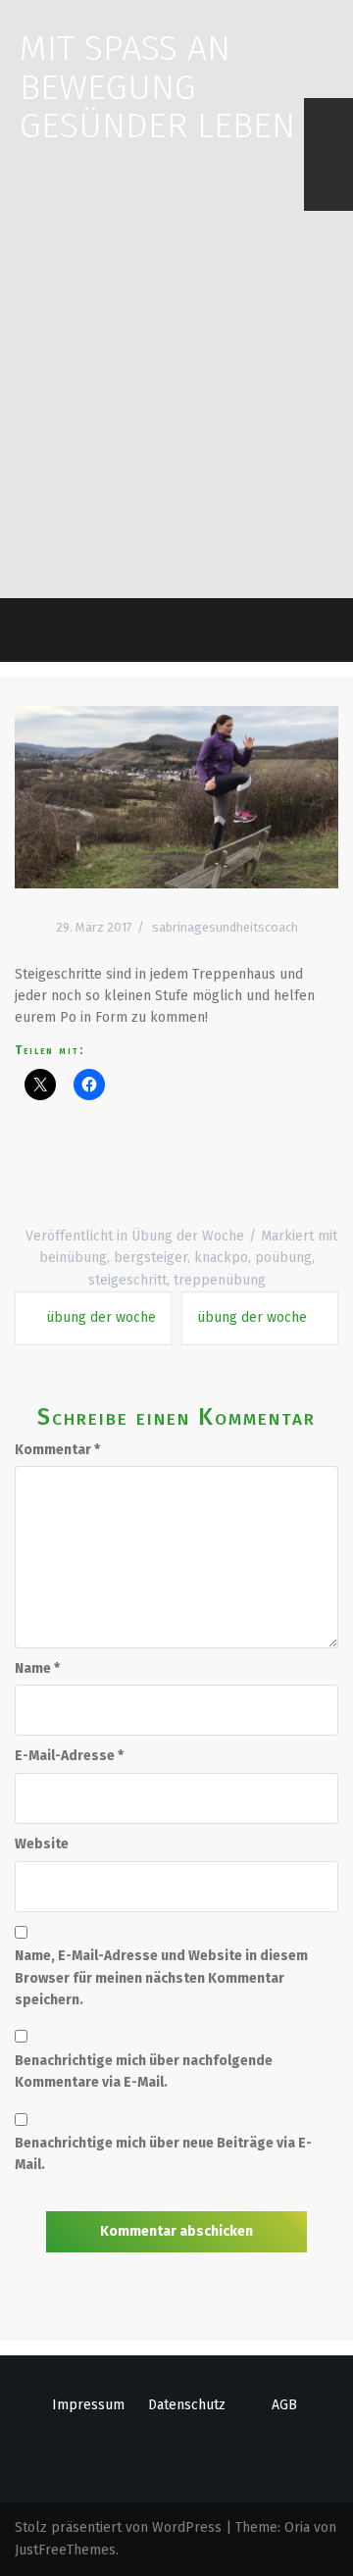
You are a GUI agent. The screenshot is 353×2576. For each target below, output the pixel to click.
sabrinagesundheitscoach (225, 927)
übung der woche (101, 1317)
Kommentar (57, 1450)
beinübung (73, 1258)
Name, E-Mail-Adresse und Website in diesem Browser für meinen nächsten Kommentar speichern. (161, 1978)
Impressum (88, 2405)
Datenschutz (187, 2405)
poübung (283, 1258)
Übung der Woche (188, 1236)
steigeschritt (127, 1280)
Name (37, 1668)
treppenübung (220, 1280)
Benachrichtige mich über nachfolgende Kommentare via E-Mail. (144, 2071)
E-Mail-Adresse (69, 1756)
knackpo (221, 1258)
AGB (284, 2405)
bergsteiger (151, 1258)
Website (42, 1844)
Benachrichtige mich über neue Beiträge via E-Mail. (163, 2154)
